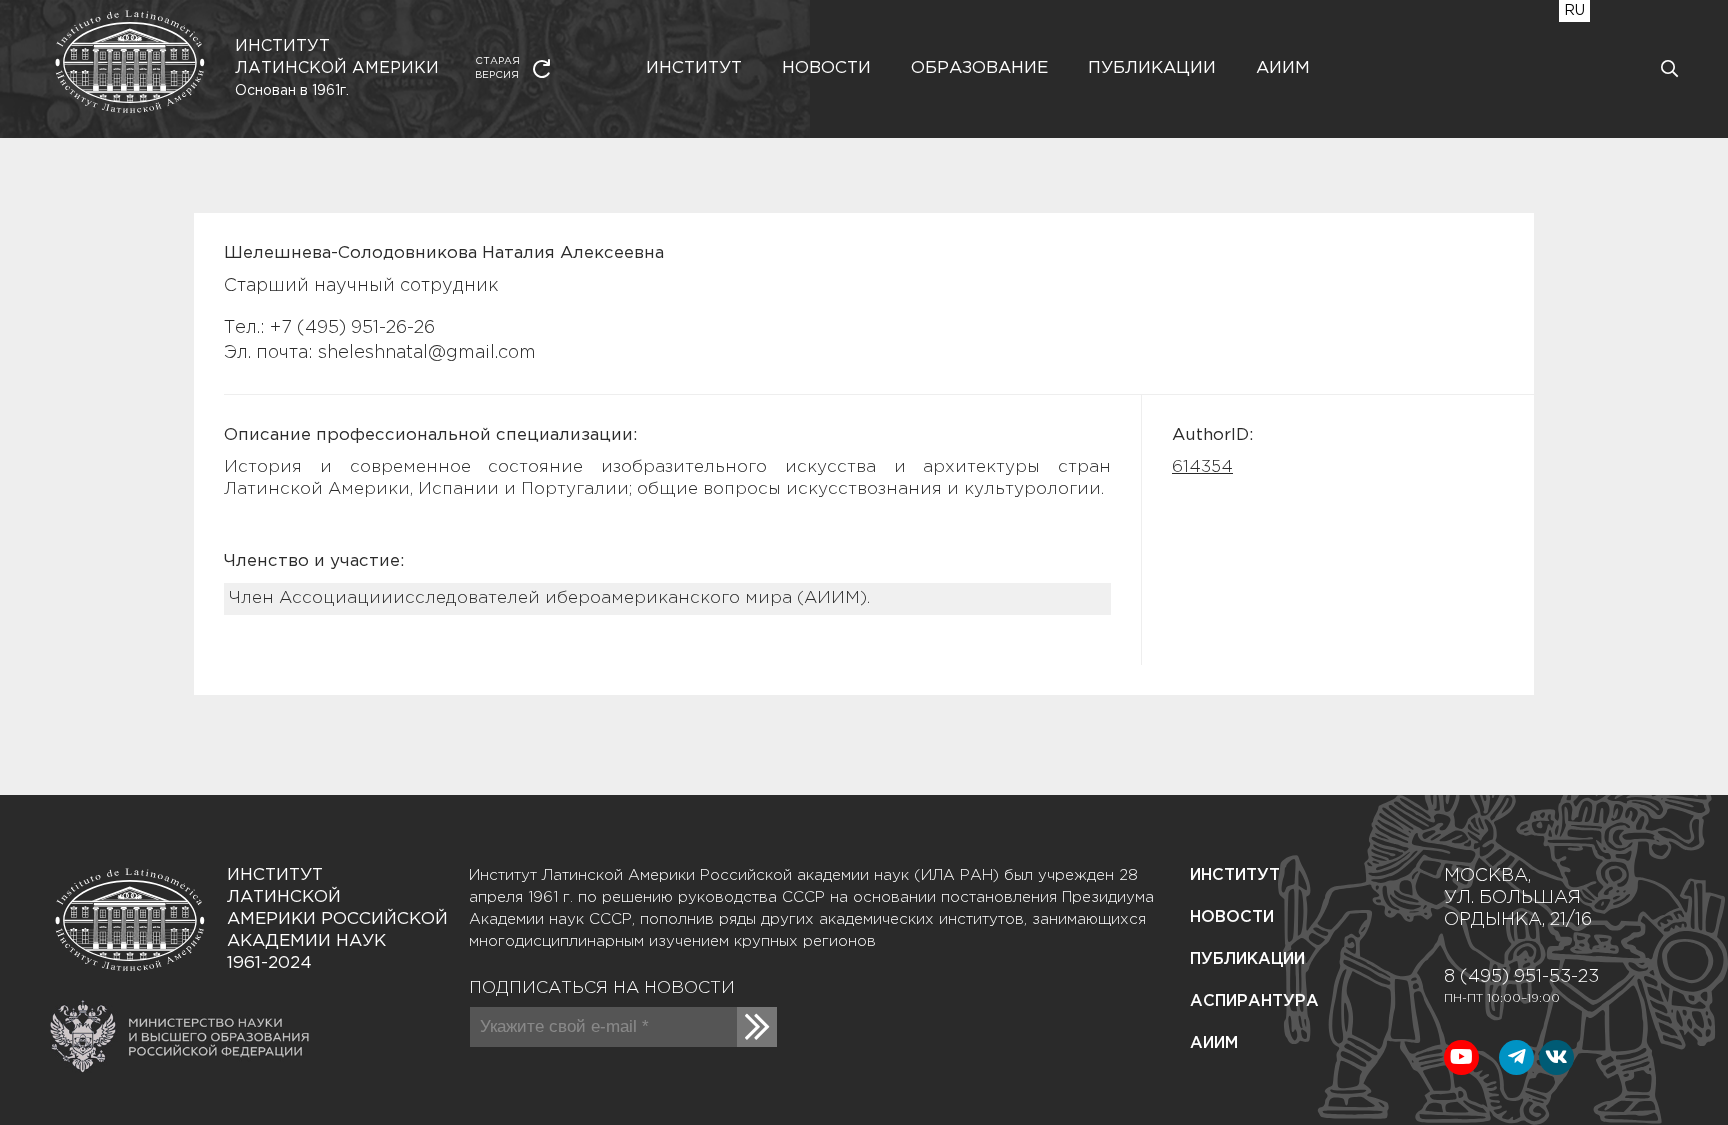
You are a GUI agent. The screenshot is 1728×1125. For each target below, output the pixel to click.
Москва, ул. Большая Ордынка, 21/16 (1518, 898)
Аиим (1283, 68)
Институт (694, 68)
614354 (1202, 467)
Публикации (1152, 68)
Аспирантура (1254, 1001)
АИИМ (1214, 1043)
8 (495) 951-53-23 (1521, 977)
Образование (979, 68)
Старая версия (497, 68)
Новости (826, 68)
